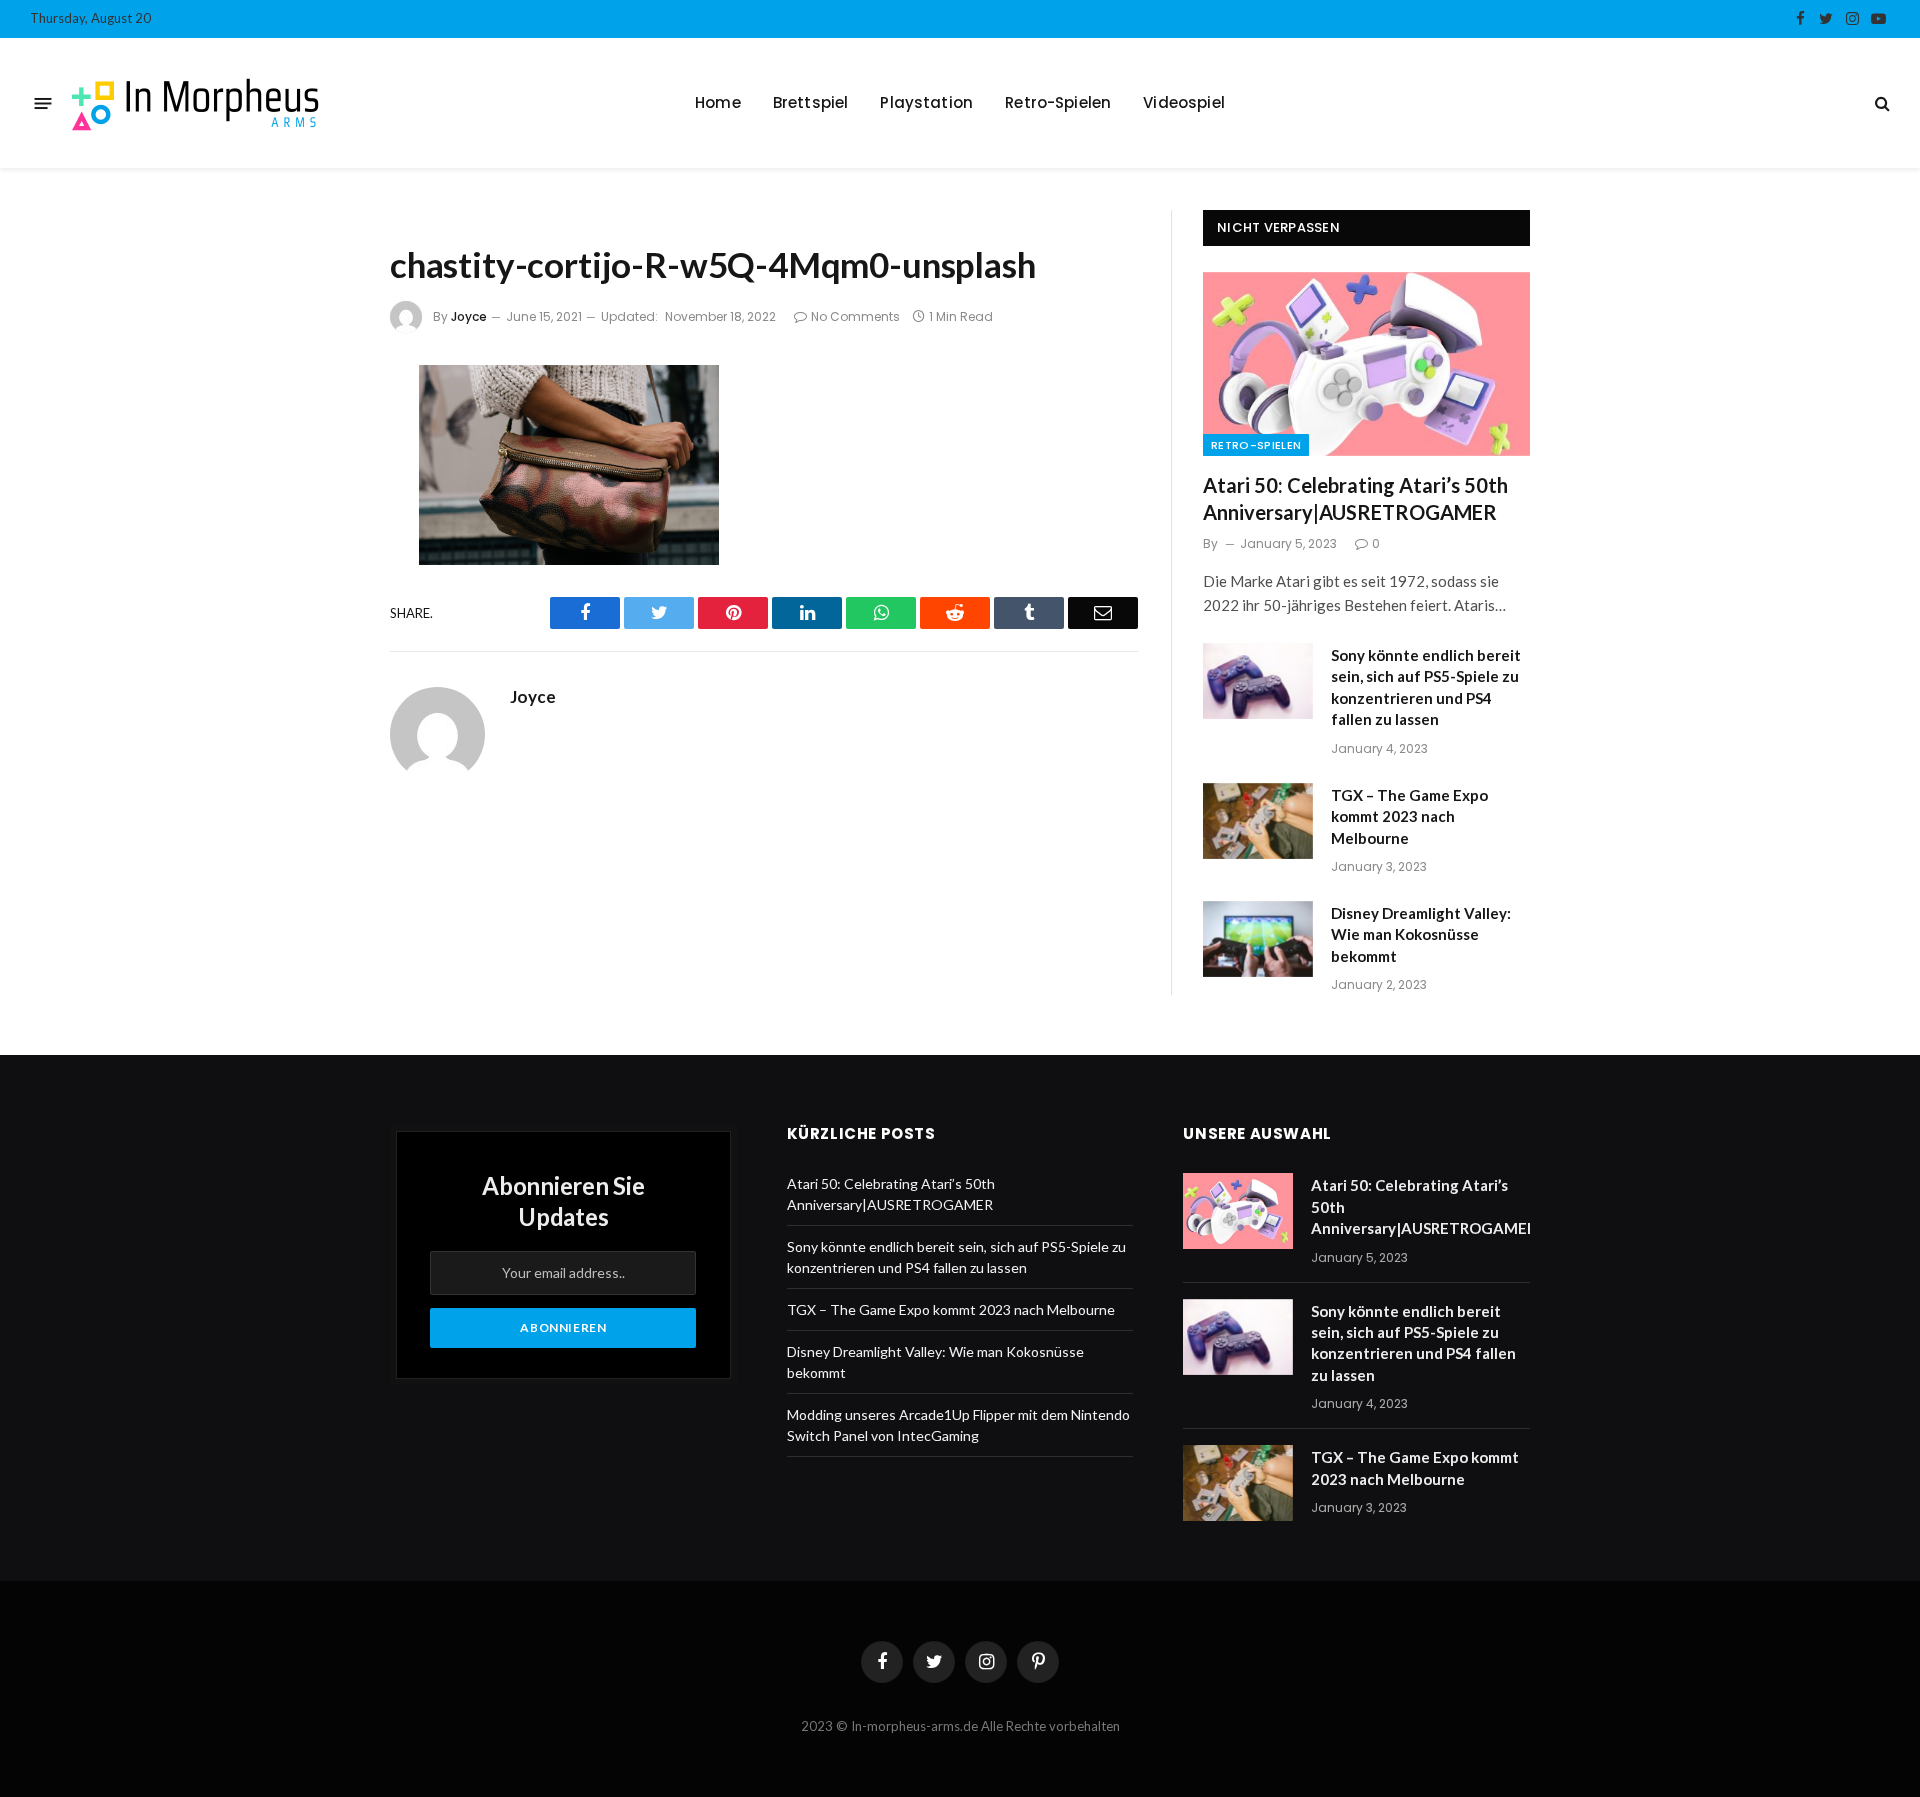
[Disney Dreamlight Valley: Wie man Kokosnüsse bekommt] (1258, 939)
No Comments (855, 316)
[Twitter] (323, 488)
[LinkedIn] (323, 541)
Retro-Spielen (1058, 102)
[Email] (323, 647)
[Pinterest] (323, 594)
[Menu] (43, 102)
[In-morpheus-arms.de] (196, 103)
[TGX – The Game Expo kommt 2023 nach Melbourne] (1258, 821)
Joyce (469, 316)
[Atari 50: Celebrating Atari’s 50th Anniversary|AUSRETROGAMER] (1366, 364)
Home (718, 102)
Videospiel (1184, 102)
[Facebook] (323, 435)
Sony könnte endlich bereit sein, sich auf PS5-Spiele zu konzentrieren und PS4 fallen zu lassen (1426, 687)
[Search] (1880, 103)
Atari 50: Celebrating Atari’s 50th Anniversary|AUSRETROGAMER (1355, 498)
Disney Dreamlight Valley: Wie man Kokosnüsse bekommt (1421, 934)
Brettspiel (811, 102)
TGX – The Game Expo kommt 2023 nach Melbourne (1409, 816)
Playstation (926, 102)
